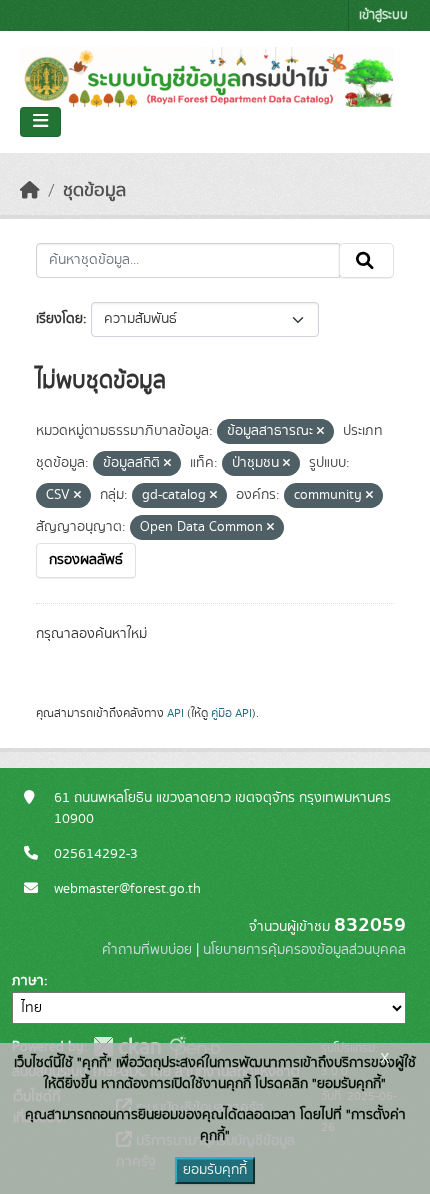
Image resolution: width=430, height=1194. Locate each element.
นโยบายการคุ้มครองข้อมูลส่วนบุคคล (304, 950)
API (175, 713)
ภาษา (28, 981)
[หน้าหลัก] (30, 191)
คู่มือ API (231, 713)
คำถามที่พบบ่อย (147, 950)
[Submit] (366, 261)
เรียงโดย (59, 319)
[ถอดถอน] (320, 432)
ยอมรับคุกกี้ (215, 1170)
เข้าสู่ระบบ (383, 15)
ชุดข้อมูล (94, 191)
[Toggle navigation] (40, 122)
